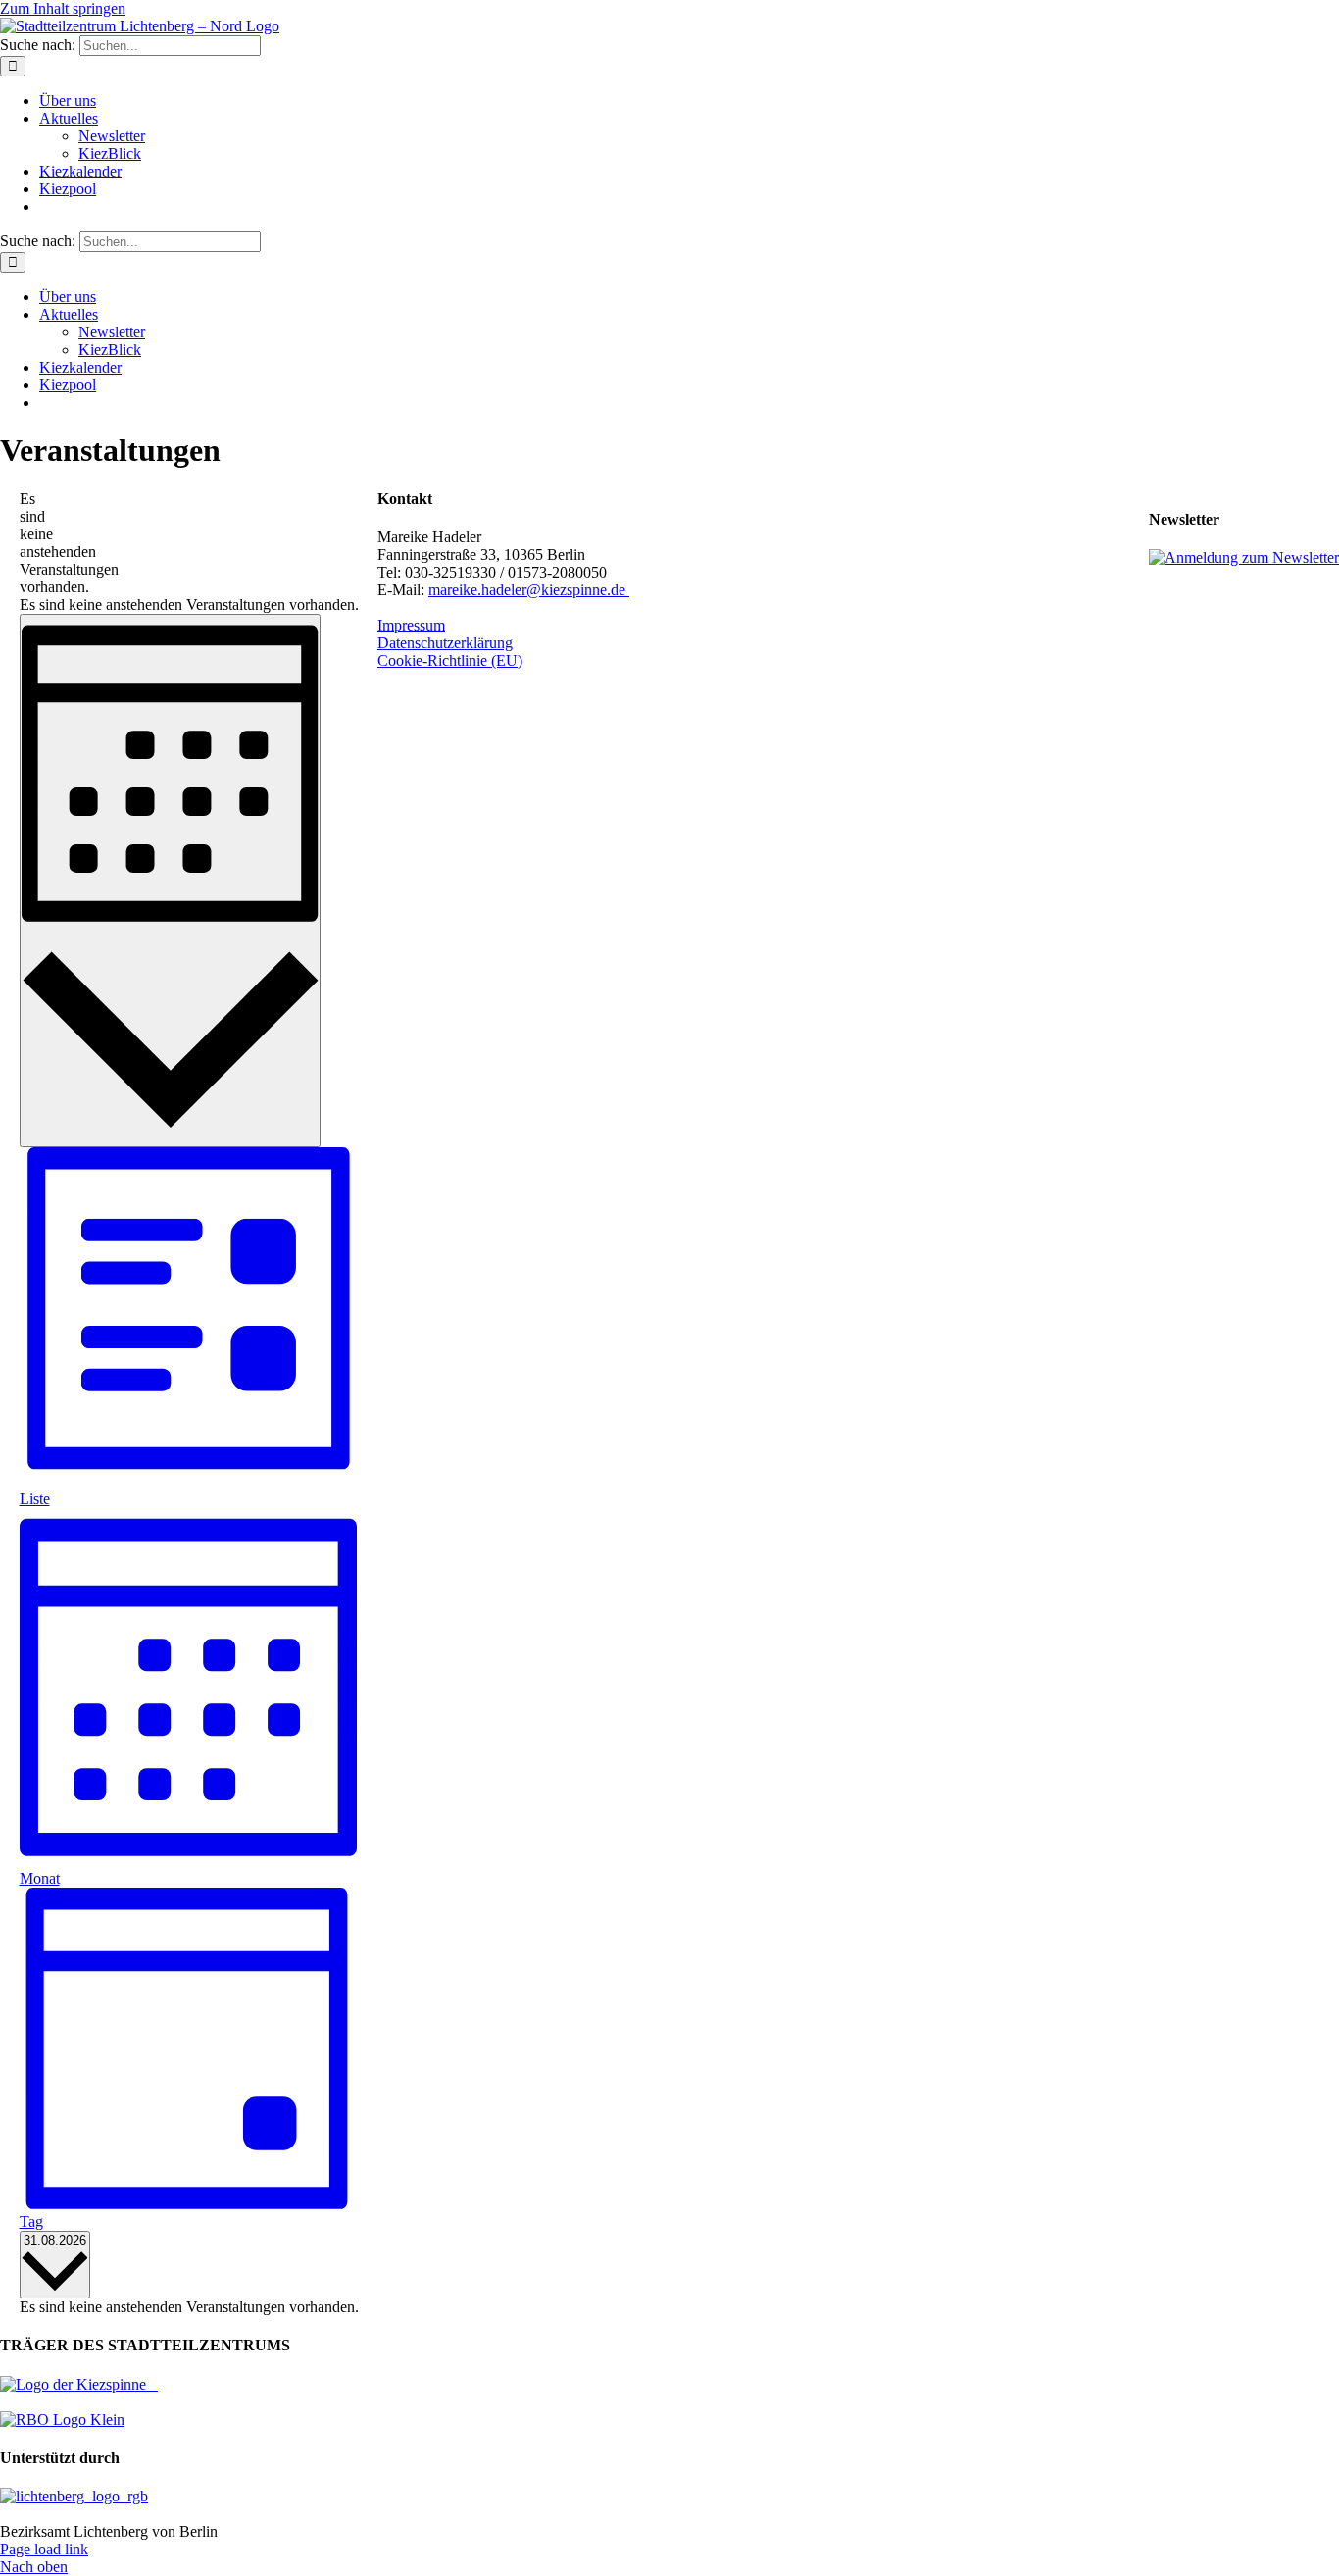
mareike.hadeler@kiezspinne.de (529, 590)
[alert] (27, 543)
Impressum (411, 625)
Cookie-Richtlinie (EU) (450, 660)
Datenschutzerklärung (445, 643)
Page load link (44, 2549)
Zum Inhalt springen (63, 8)
